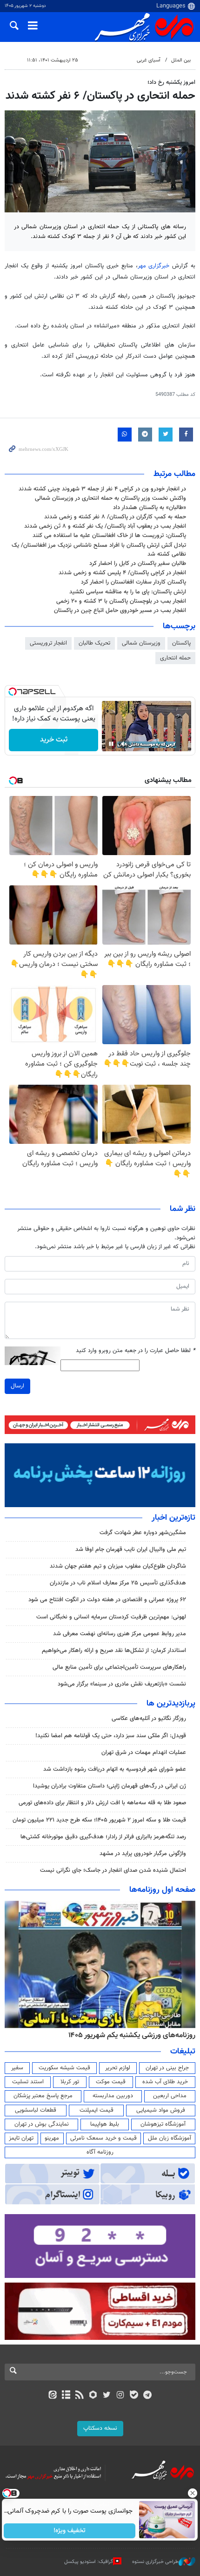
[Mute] (124, 744)
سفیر (17, 2068)
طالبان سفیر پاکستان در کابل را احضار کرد (138, 564)
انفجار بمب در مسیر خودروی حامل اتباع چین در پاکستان (120, 611)
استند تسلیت (28, 2082)
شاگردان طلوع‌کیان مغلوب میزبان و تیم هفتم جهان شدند (118, 1566)
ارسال (17, 1386)
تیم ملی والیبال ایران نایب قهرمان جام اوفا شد (131, 1550)
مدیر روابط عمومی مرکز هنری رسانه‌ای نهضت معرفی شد (120, 1634)
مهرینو (52, 2138)
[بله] (134, 2396)
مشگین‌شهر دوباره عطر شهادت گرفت (143, 1533)
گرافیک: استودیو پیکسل (89, 2562)
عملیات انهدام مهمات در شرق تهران (144, 1753)
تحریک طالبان (94, 643)
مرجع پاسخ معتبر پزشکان (43, 2096)
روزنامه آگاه (100, 2152)
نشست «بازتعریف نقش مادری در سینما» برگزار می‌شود (122, 1684)
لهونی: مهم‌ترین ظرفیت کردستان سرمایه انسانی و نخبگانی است (111, 1617)
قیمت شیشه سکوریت (64, 2068)
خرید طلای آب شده (165, 2082)
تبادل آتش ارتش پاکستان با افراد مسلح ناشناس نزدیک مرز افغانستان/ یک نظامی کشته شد (99, 550)
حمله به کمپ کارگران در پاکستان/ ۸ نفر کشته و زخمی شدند (115, 517)
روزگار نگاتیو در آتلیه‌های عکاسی (149, 1719)
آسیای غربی (149, 60)
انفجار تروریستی (48, 643)
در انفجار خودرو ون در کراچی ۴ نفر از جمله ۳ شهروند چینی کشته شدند (102, 489)
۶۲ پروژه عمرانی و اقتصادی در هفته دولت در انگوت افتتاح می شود (107, 1600)
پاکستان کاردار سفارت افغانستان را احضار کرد (133, 582)
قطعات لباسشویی (36, 2110)
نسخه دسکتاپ (100, 2428)
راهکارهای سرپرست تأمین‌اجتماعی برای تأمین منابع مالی (119, 1667)
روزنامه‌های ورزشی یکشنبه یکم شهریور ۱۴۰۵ (132, 2035)
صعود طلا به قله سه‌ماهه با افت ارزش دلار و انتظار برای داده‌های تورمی (102, 1803)
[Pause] (111, 744)
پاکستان (181, 643)
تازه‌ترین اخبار (173, 1518)
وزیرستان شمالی (141, 643)
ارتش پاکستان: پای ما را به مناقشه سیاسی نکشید (128, 592)
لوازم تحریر (118, 2068)
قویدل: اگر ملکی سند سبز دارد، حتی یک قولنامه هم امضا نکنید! (111, 1736)
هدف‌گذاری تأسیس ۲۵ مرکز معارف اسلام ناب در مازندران (118, 1583)
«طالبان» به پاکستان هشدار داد (150, 508)
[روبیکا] (93, 2396)
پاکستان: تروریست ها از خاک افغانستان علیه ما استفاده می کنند (109, 536)
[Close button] (193, 2493)
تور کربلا (70, 2082)
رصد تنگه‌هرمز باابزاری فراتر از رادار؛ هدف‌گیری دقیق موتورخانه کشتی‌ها (103, 1837)
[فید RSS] (80, 2396)
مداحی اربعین (170, 2096)
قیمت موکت (111, 2082)
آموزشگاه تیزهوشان (163, 2124)
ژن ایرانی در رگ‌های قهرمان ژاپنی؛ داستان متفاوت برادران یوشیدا (110, 1786)
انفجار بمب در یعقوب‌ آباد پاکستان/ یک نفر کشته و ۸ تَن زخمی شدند (105, 526)
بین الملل (181, 60)
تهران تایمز (21, 2138)
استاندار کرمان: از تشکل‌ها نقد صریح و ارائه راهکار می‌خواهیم (114, 1651)
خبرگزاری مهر (155, 266)
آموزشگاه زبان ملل (170, 2138)
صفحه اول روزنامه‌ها (162, 1890)
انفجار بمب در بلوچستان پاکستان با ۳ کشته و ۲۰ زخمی (121, 601)
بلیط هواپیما (105, 2124)
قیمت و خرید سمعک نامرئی (103, 2138)
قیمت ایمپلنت (97, 2110)
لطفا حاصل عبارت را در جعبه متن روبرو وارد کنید (136, 1351)
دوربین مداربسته (113, 2096)
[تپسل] (13, 692)
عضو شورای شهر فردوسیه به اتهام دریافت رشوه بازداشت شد (115, 1769)
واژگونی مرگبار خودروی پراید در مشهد (143, 1854)
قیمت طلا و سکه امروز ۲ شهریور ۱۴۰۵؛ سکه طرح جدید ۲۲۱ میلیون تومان (99, 1820)
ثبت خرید (54, 740)
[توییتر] (107, 2396)
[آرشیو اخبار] (66, 2396)
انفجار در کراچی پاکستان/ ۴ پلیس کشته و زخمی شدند (122, 573)
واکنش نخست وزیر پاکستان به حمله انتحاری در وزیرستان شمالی (110, 498)
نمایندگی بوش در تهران (42, 2124)
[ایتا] (52, 2396)
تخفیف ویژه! (70, 2531)
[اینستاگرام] (120, 2396)
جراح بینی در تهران (167, 2068)
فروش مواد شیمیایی (161, 2110)
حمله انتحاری (175, 658)
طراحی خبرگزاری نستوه (155, 2562)
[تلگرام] (148, 2396)
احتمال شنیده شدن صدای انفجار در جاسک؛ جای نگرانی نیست (113, 1870)
